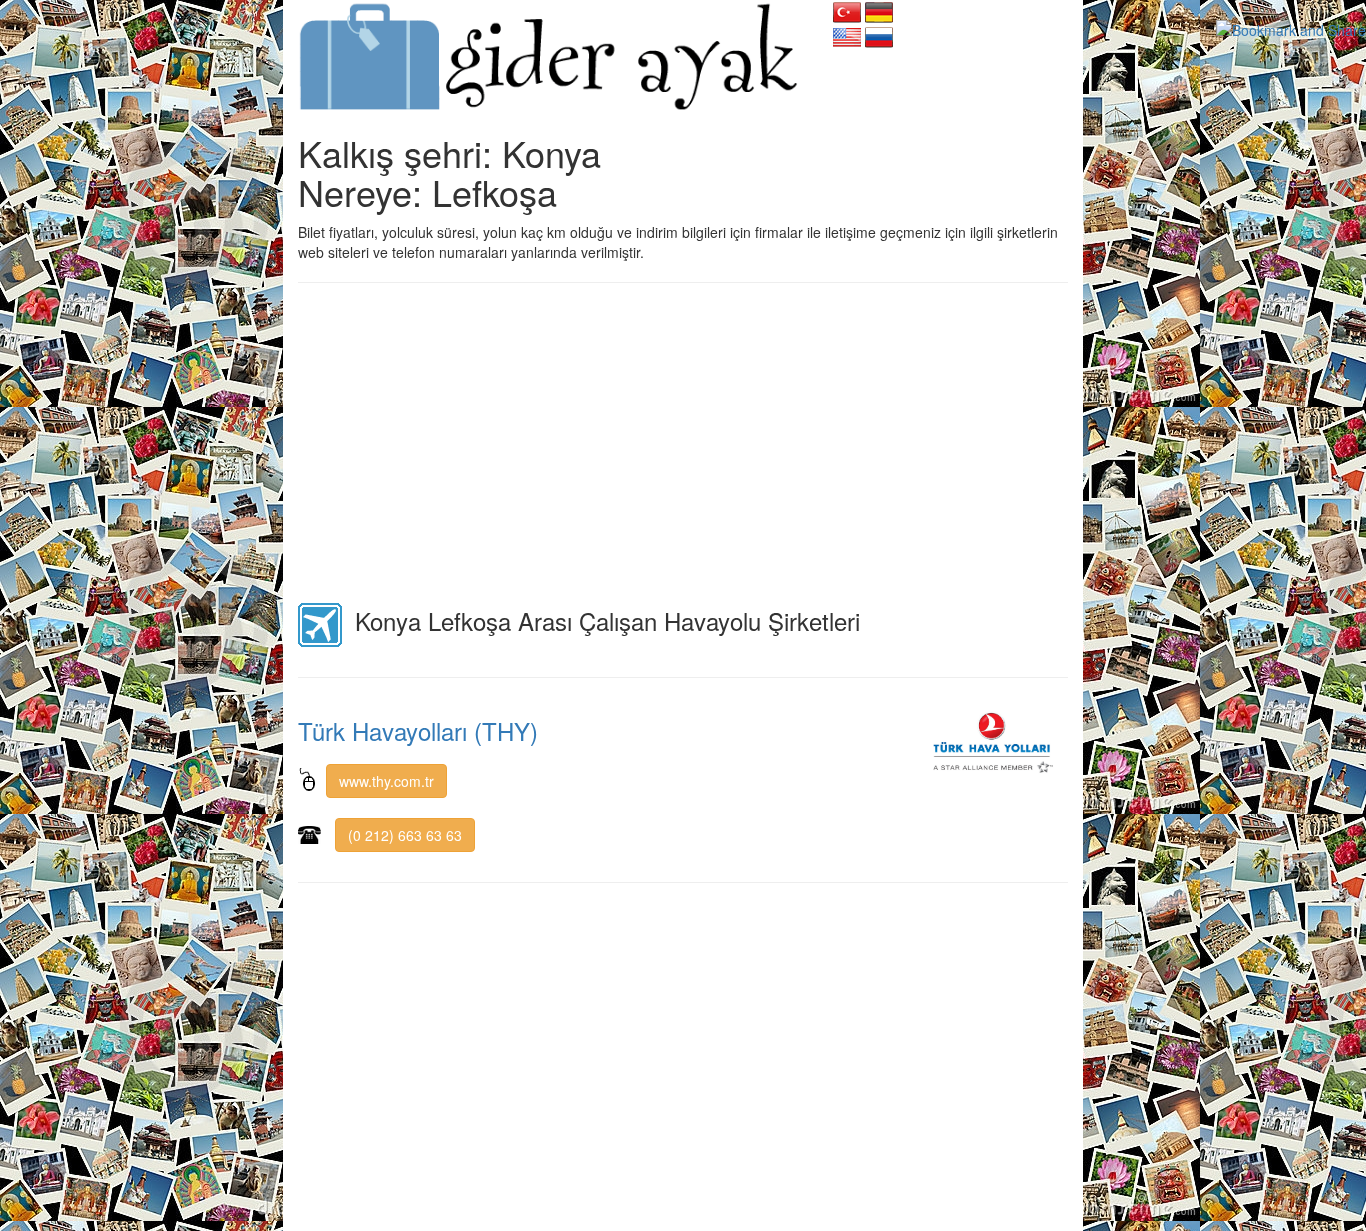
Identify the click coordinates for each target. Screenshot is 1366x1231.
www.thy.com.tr (386, 781)
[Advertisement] (683, 443)
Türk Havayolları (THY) (418, 730)
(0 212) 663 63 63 (405, 835)
